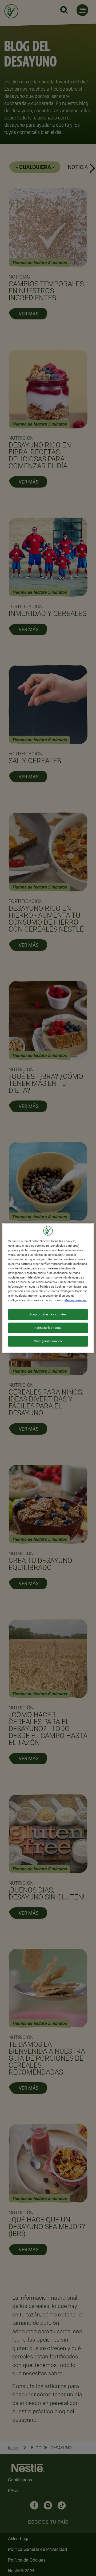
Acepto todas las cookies (48, 1314)
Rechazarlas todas (48, 1328)
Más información (76, 1300)
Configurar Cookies (48, 1341)
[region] (48, 1288)
